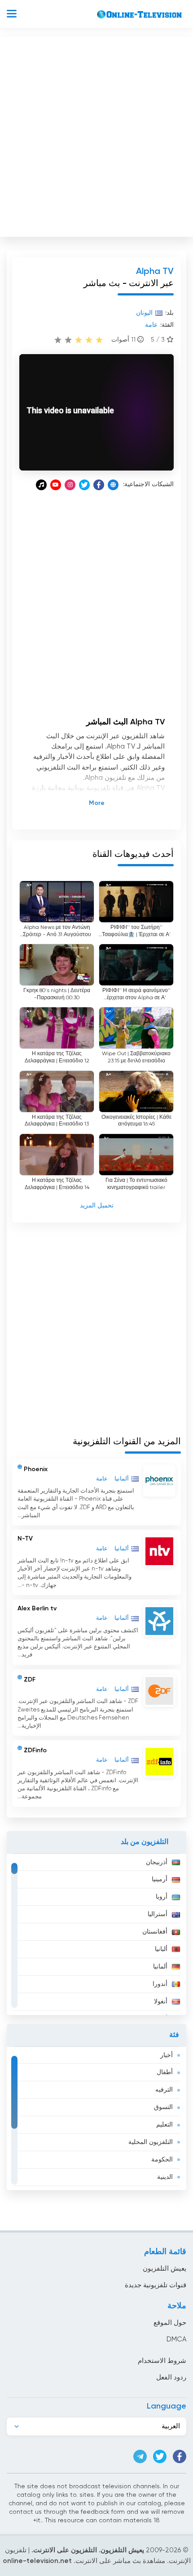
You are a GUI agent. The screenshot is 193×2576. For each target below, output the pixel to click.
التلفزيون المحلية (151, 2142)
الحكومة (162, 2160)
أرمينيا (160, 1879)
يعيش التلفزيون (164, 2269)
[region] (96, 1934)
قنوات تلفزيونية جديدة (156, 2285)
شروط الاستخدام (162, 2361)
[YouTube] (56, 485)
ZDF (30, 1679)
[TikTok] (41, 485)
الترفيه (164, 2090)
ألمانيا (160, 1967)
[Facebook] (99, 485)
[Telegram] (140, 2456)
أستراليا (158, 1914)
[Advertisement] (96, 135)
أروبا (162, 1897)
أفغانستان (155, 1932)
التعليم (164, 2125)
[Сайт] (113, 485)
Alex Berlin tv (37, 1609)
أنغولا (161, 2002)
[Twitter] (84, 485)
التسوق (163, 2107)
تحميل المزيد (97, 1206)
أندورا (160, 1984)
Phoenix (36, 1469)
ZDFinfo (35, 1750)
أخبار (167, 2055)
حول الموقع (170, 2323)
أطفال (165, 2072)
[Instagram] (70, 485)
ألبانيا (161, 1949)
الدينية (165, 2177)
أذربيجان (157, 1862)
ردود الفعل (171, 2377)
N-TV (25, 1539)
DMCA (176, 2339)
